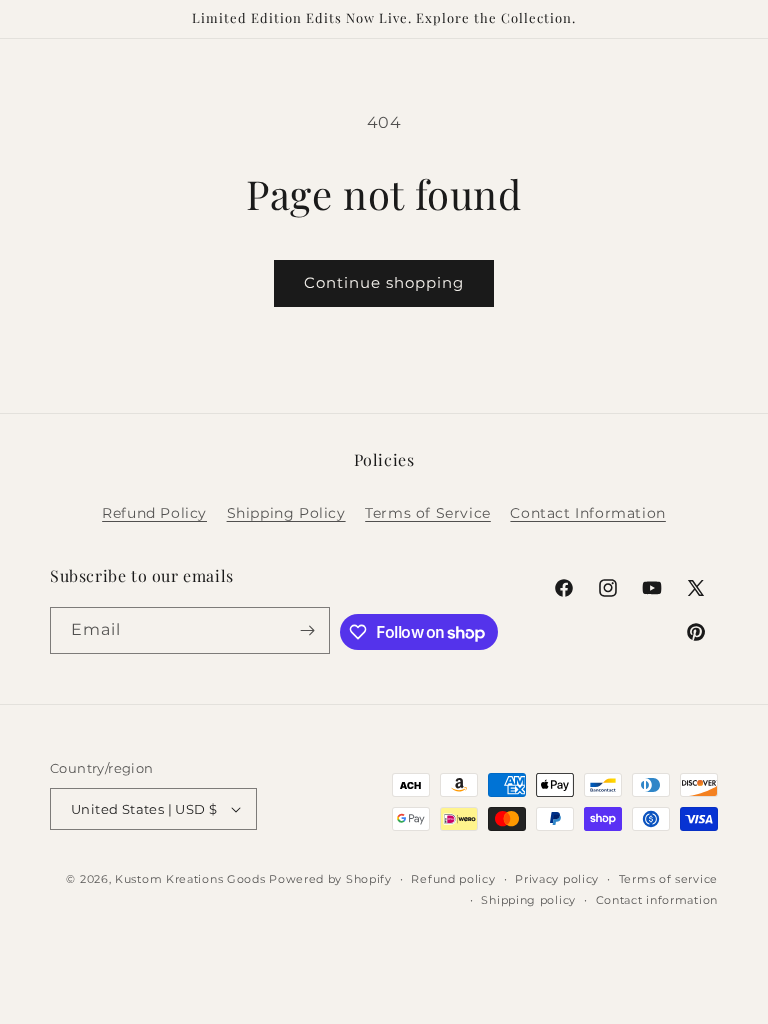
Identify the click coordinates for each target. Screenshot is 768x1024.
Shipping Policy (286, 513)
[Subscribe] (307, 630)
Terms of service (668, 879)
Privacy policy (557, 879)
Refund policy (453, 879)
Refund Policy (154, 513)
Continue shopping (384, 282)
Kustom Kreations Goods (190, 879)
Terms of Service (428, 513)
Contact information (657, 900)
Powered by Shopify (330, 879)
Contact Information (587, 513)
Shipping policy (528, 900)
